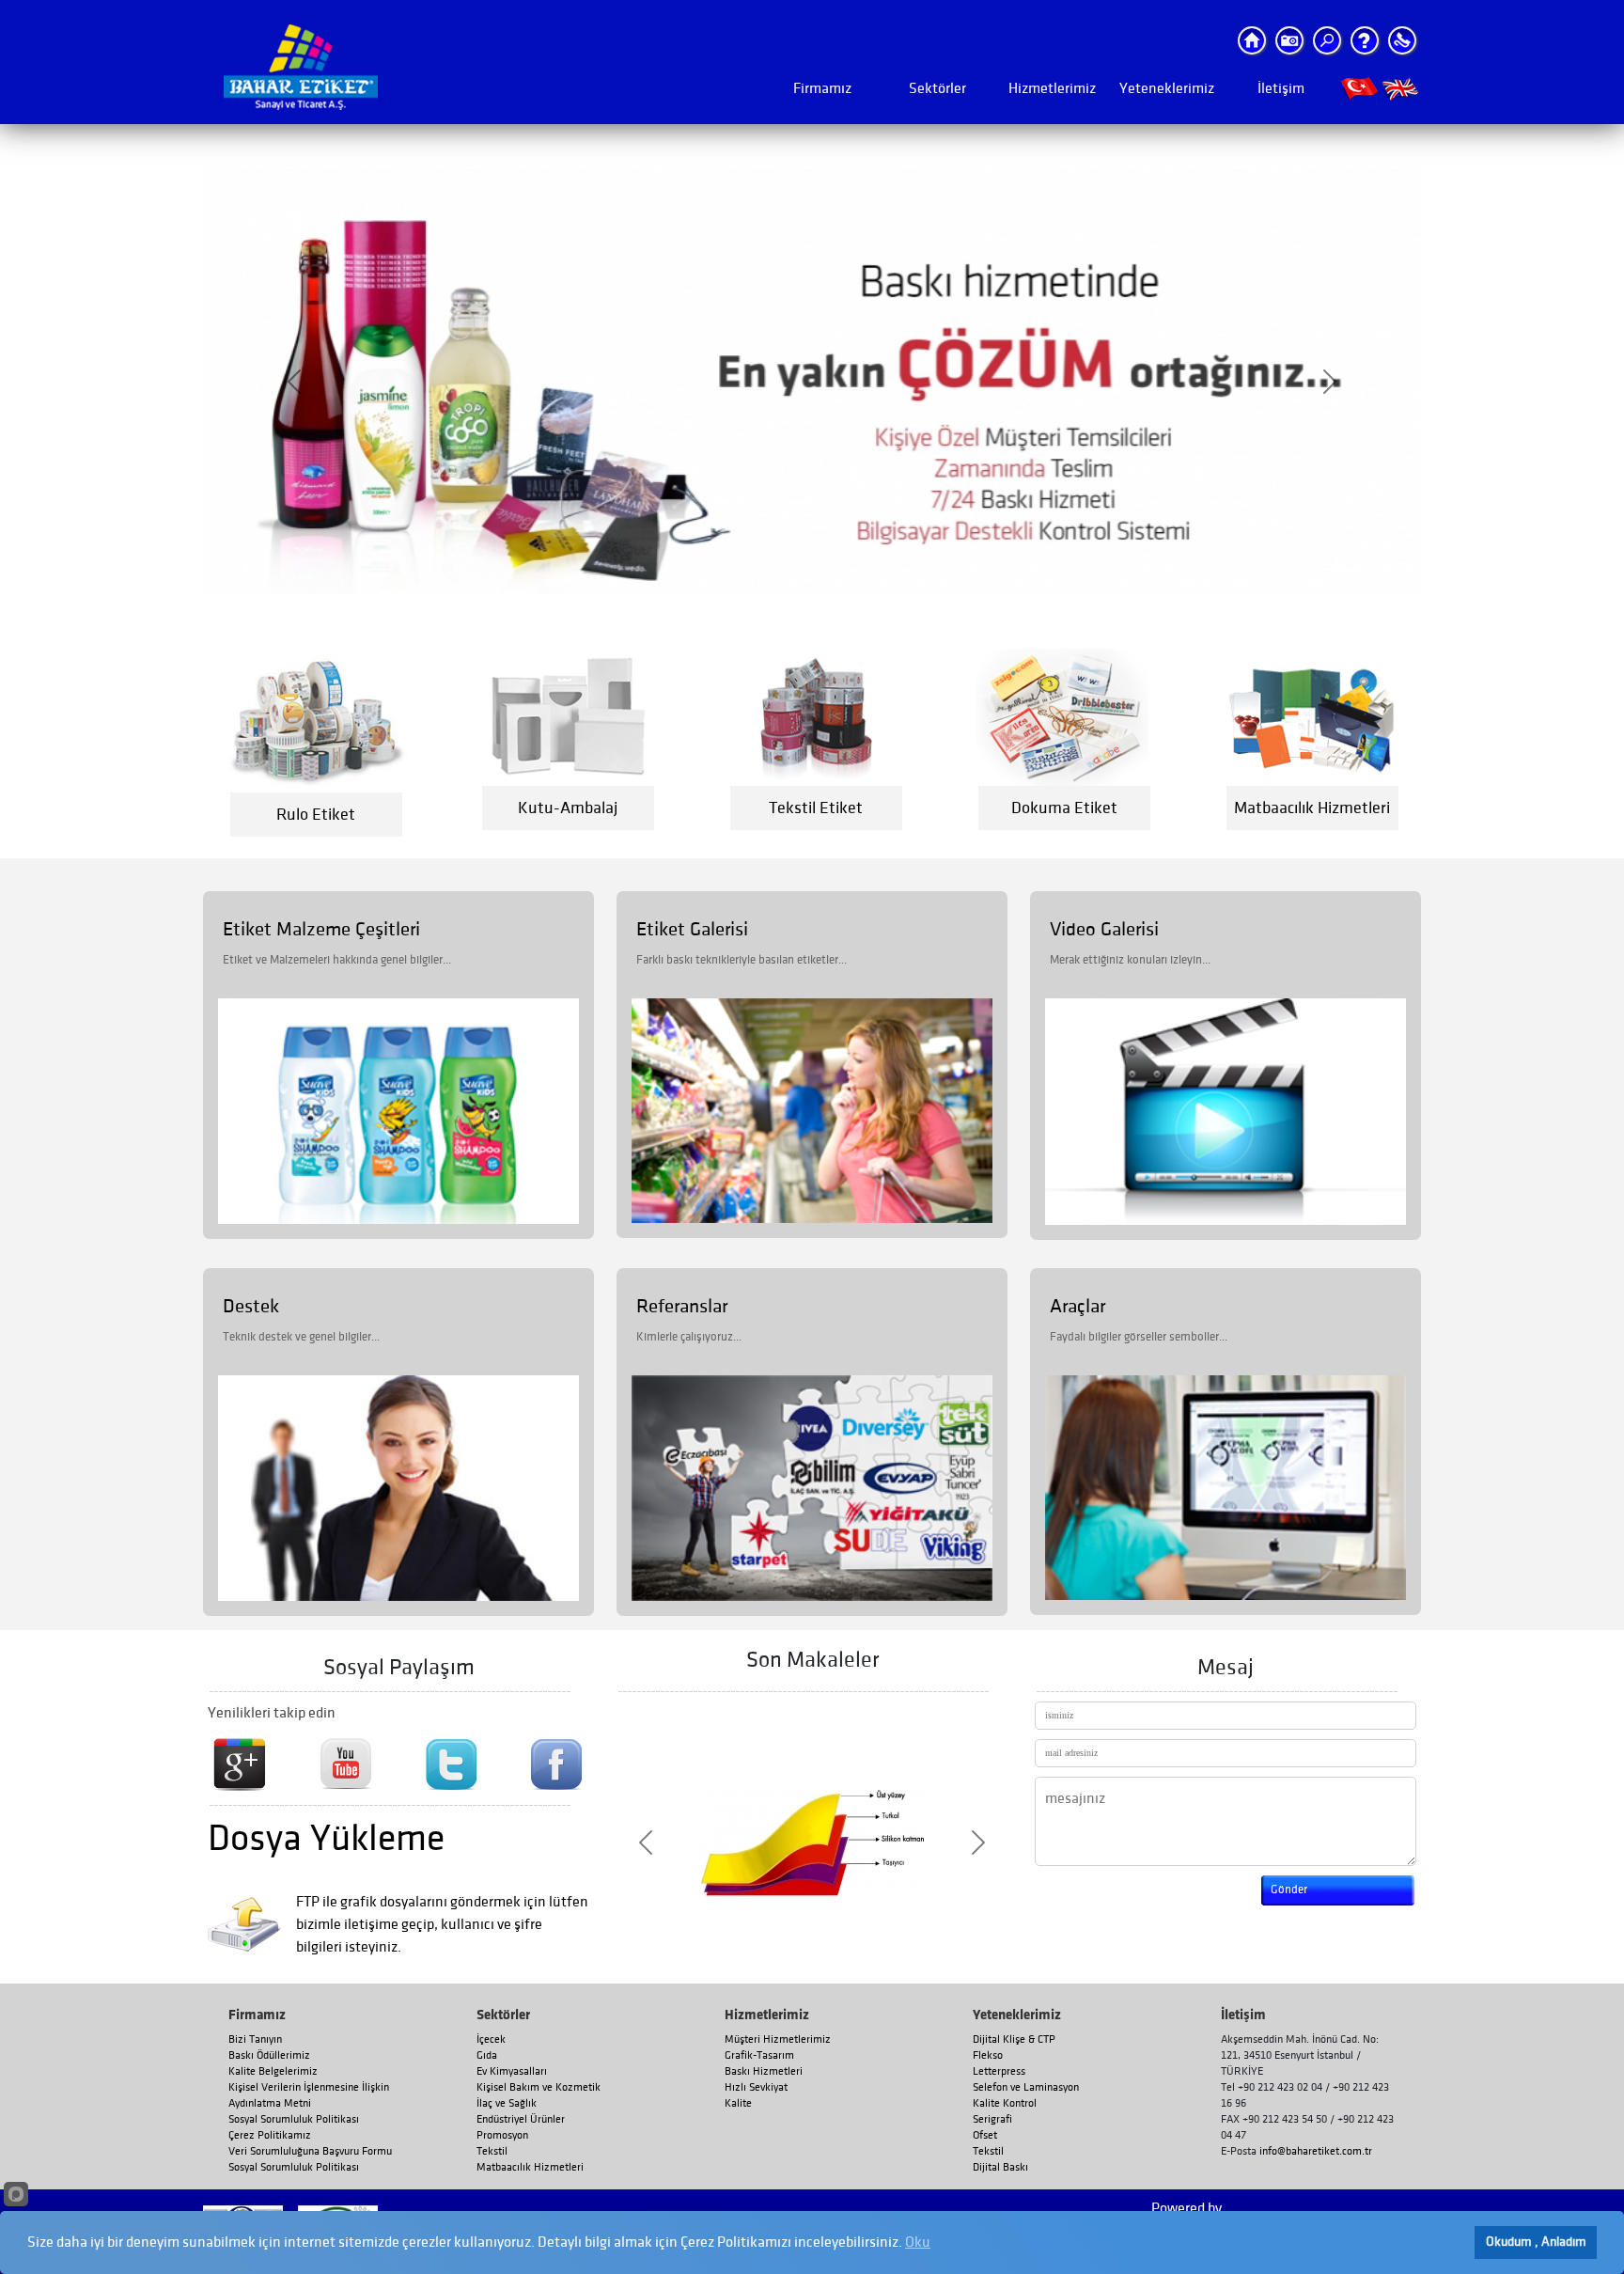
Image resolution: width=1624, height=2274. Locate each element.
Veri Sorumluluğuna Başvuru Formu (310, 2151)
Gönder (1289, 1890)
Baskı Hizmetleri (764, 2071)
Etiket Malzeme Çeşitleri (321, 929)
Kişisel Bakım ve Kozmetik (539, 2087)
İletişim (1281, 88)
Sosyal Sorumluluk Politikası (294, 2119)
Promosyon (502, 2135)
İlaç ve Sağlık (507, 2103)
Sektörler (937, 88)
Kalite (738, 2103)
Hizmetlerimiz (1052, 88)
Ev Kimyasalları (512, 2071)
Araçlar (1077, 1306)
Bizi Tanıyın (255, 2039)
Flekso (988, 2055)
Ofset (985, 2135)
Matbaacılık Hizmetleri (530, 2167)
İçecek (491, 2039)
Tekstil (492, 2151)
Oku (918, 2242)
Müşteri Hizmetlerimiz (778, 2039)
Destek (251, 1306)
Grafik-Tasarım (759, 2055)
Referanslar (682, 1306)
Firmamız (822, 88)
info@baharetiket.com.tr (1316, 2151)
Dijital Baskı (1000, 2167)
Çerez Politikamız (270, 2135)
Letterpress (999, 2071)
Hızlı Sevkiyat (756, 2087)
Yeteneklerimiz (1167, 88)
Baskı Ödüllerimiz (269, 2055)
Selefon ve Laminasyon (1026, 2087)
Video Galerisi (1104, 929)
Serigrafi (992, 2119)
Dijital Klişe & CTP (1014, 2039)
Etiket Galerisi (692, 929)
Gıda (487, 2055)
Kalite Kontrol (1005, 2103)
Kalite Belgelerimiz (273, 2071)
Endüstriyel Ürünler (521, 2119)
